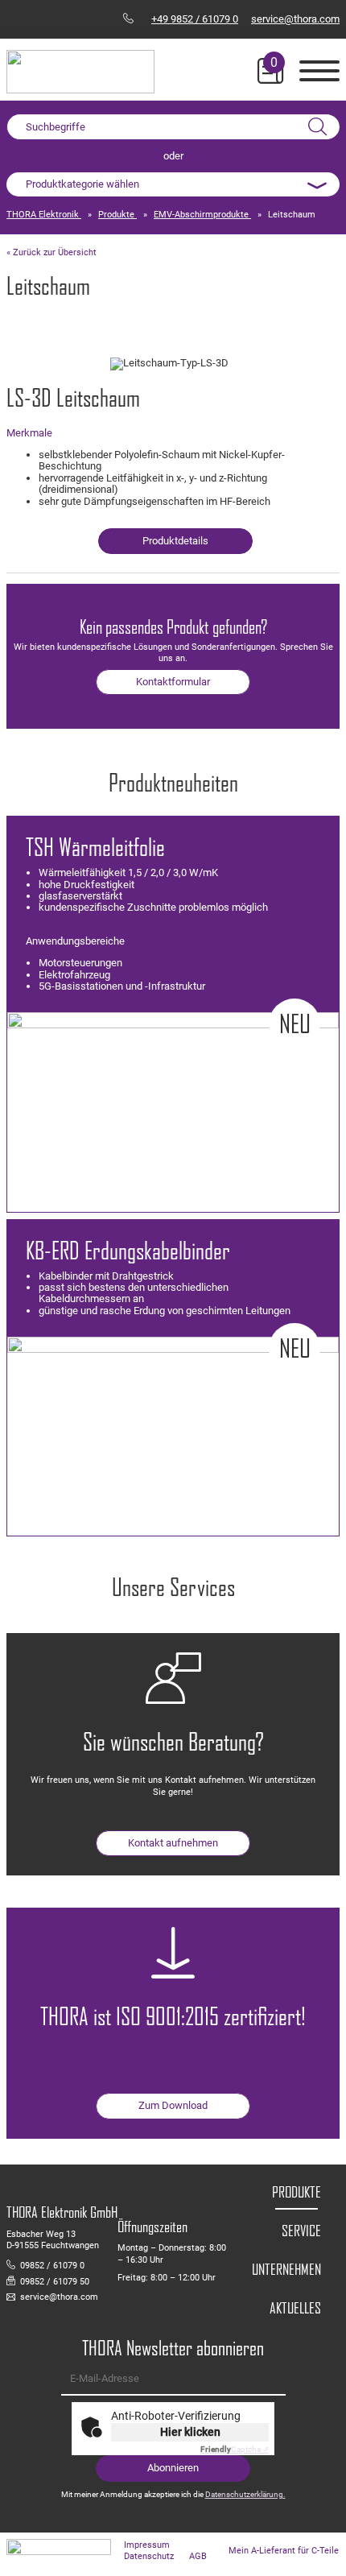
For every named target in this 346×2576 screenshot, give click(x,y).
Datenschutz (149, 2556)
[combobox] (173, 184)
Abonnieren (173, 2468)
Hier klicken (190, 2432)
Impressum (147, 2545)
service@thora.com (295, 19)
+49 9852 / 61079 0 (195, 19)
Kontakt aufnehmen (173, 1843)
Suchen (317, 127)
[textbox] (173, 184)
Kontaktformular (173, 682)
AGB (198, 2556)
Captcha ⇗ (235, 2449)
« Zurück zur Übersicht (51, 252)
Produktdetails (175, 541)
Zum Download (173, 2105)
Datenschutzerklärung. (245, 2494)
